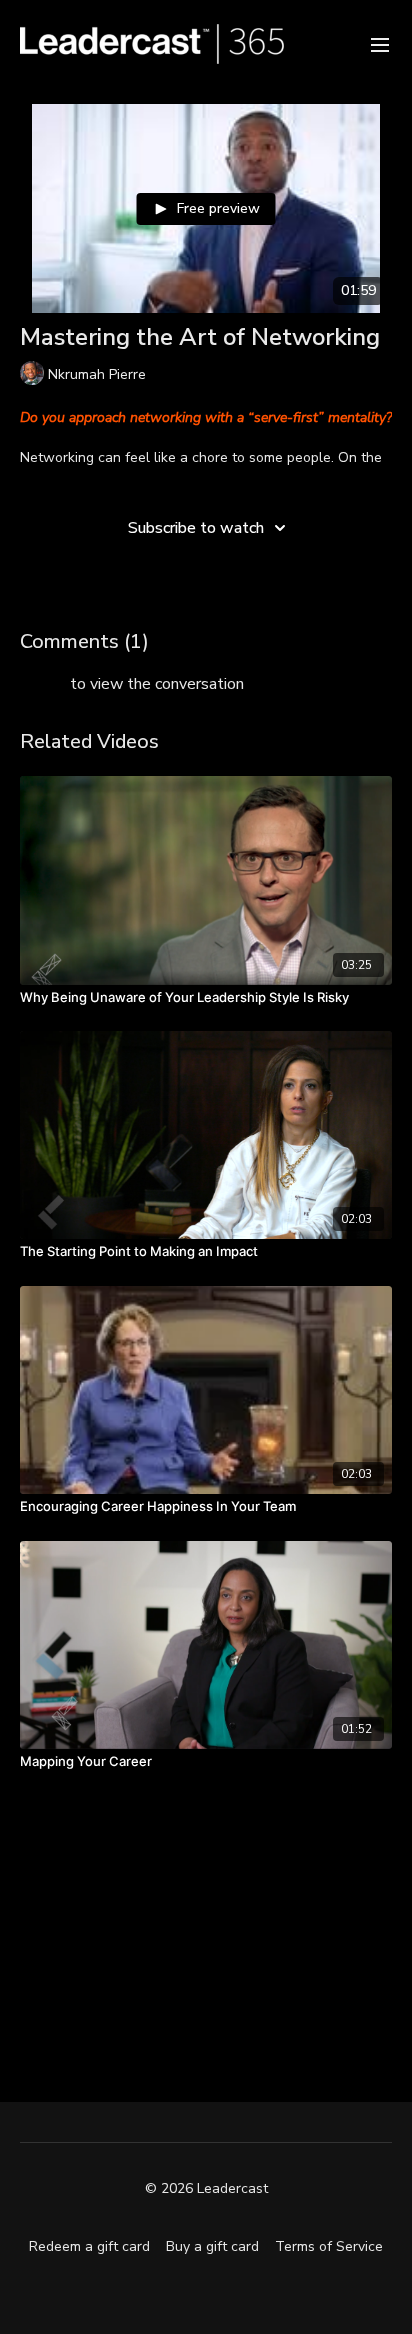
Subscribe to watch (196, 528)
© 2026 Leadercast (206, 2189)
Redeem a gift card (89, 2246)
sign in (43, 684)
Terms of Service (329, 2246)
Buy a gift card (212, 2246)
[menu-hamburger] (380, 43)
